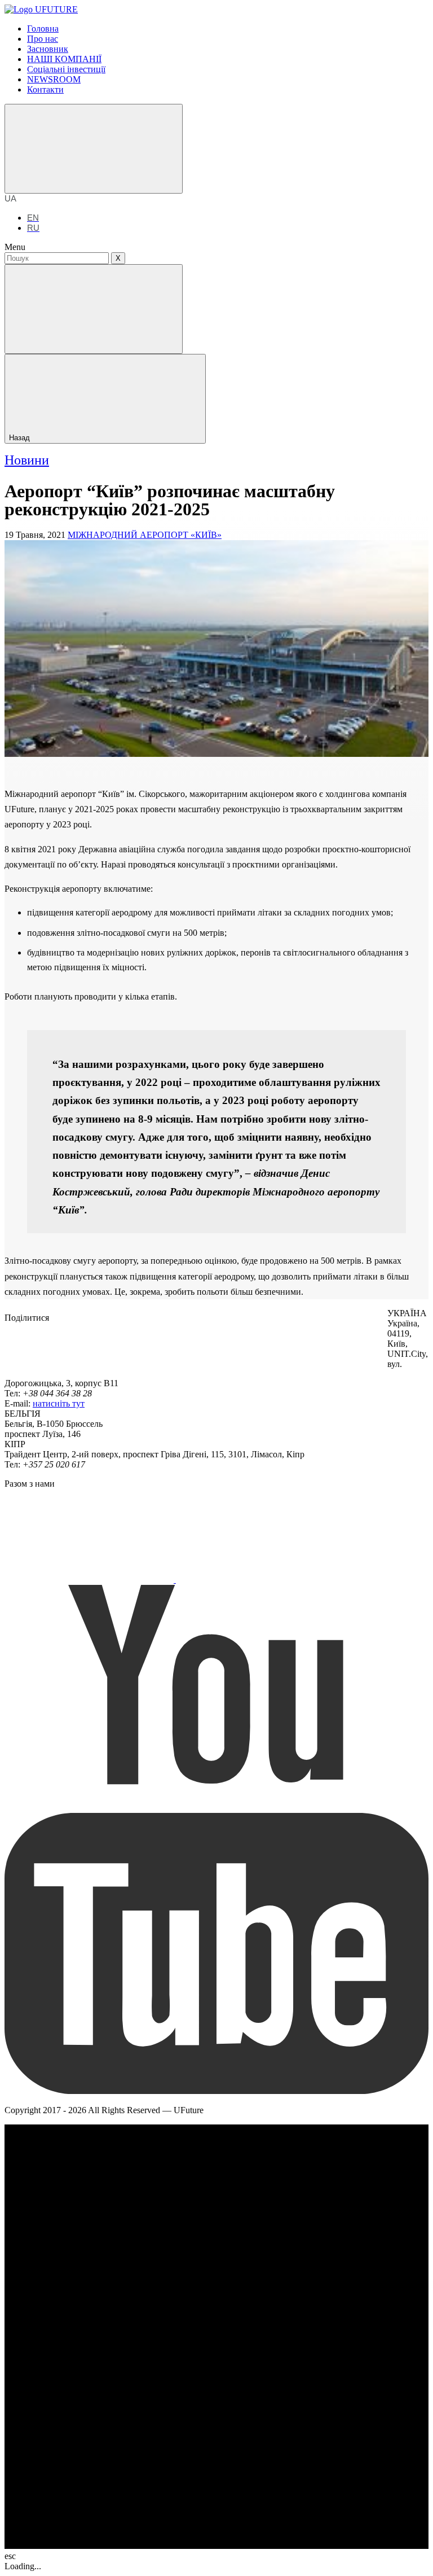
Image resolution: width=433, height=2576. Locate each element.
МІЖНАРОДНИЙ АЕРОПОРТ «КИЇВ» (145, 535)
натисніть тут (59, 1403)
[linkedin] (303, 1347)
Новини (27, 460)
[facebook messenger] (134, 1347)
